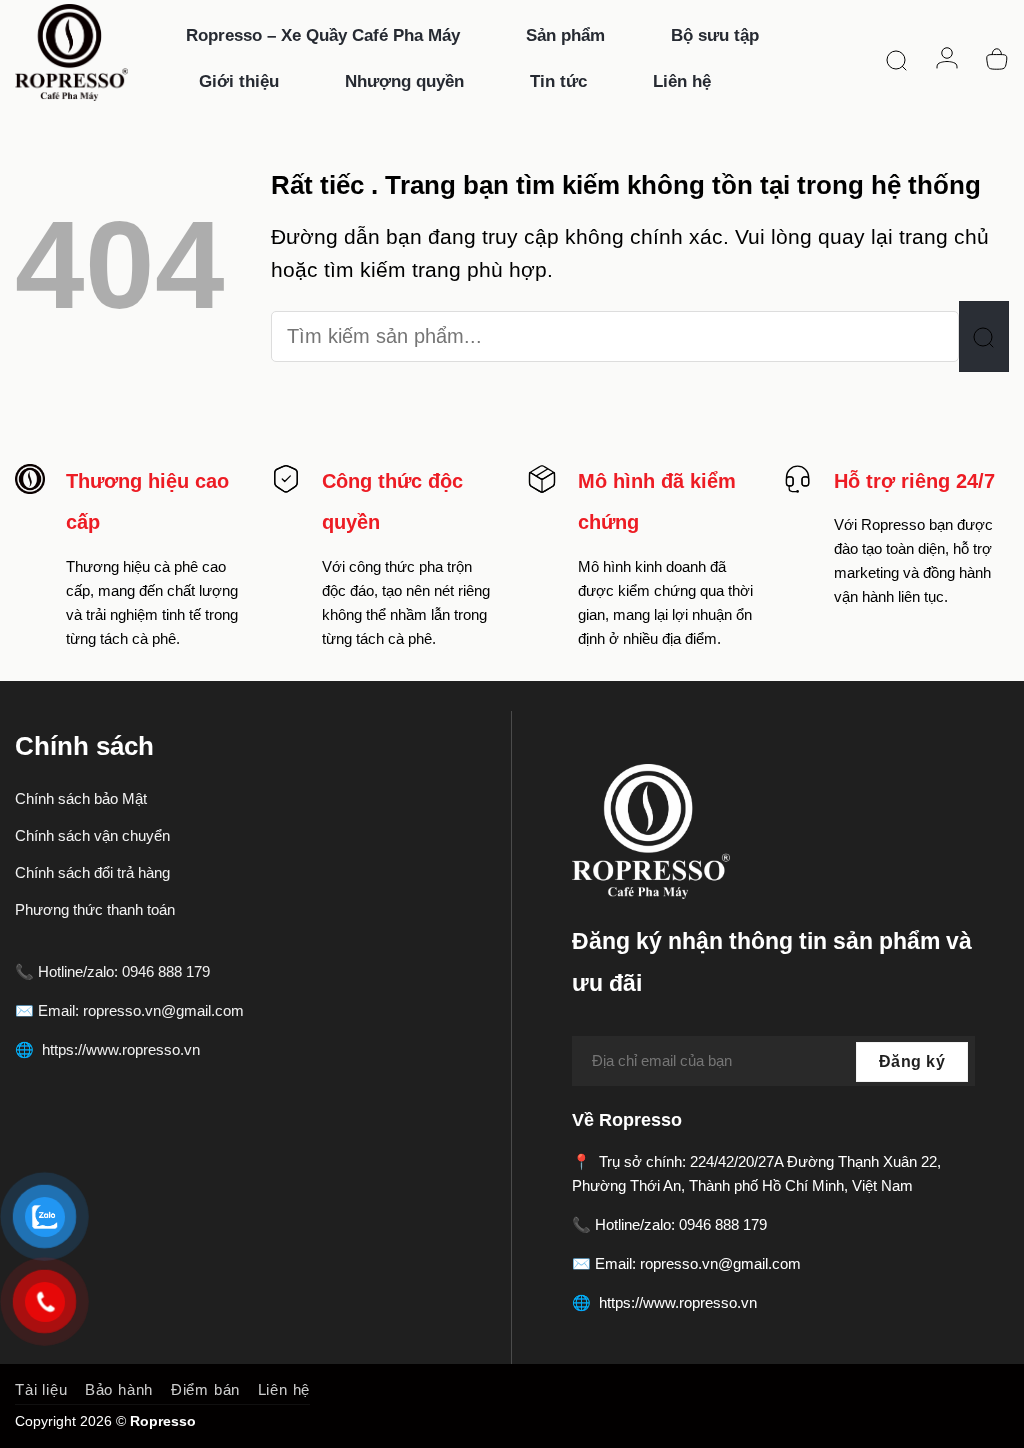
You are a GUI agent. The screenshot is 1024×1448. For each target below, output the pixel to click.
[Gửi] (984, 336)
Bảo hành (119, 1389)
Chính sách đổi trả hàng (92, 872)
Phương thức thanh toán (95, 909)
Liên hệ (284, 1389)
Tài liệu (41, 1389)
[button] (897, 59)
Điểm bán (205, 1389)
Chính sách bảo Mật (81, 798)
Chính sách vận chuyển (92, 835)
